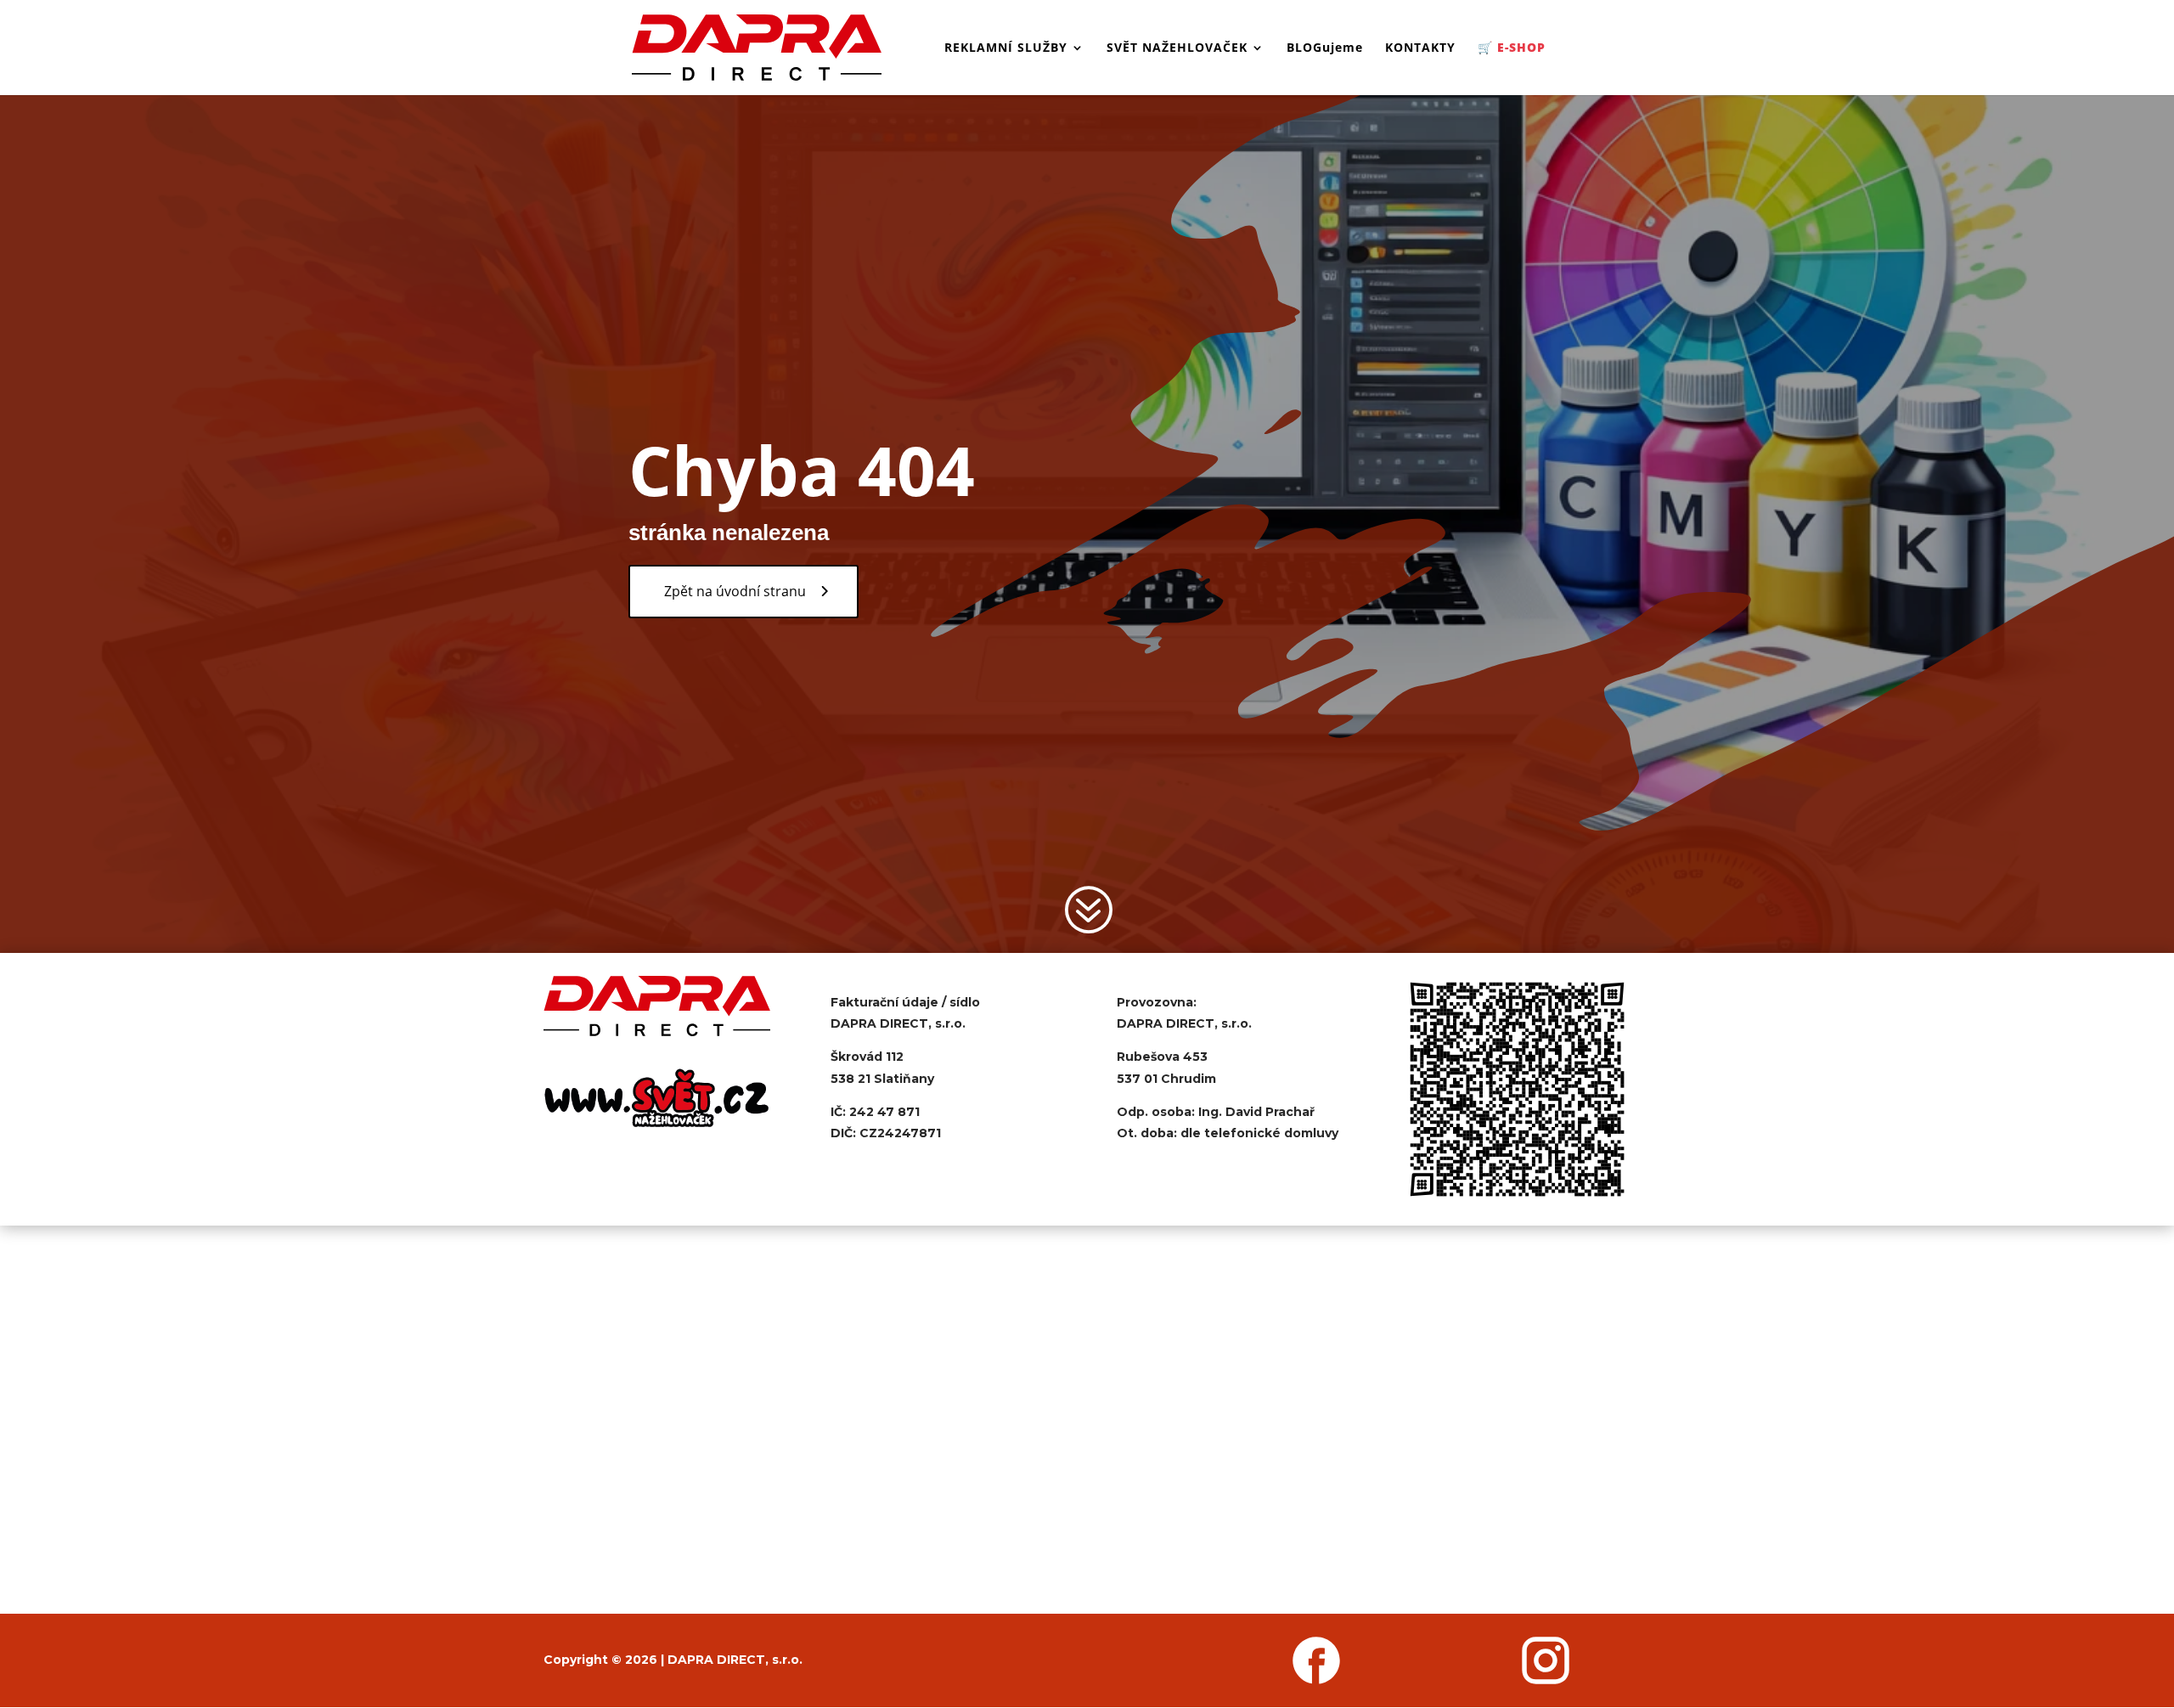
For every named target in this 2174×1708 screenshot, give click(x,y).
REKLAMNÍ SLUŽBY (1006, 48)
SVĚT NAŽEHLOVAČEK (1177, 48)
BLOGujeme (1325, 48)
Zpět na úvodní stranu (735, 591)
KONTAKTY (1420, 48)
